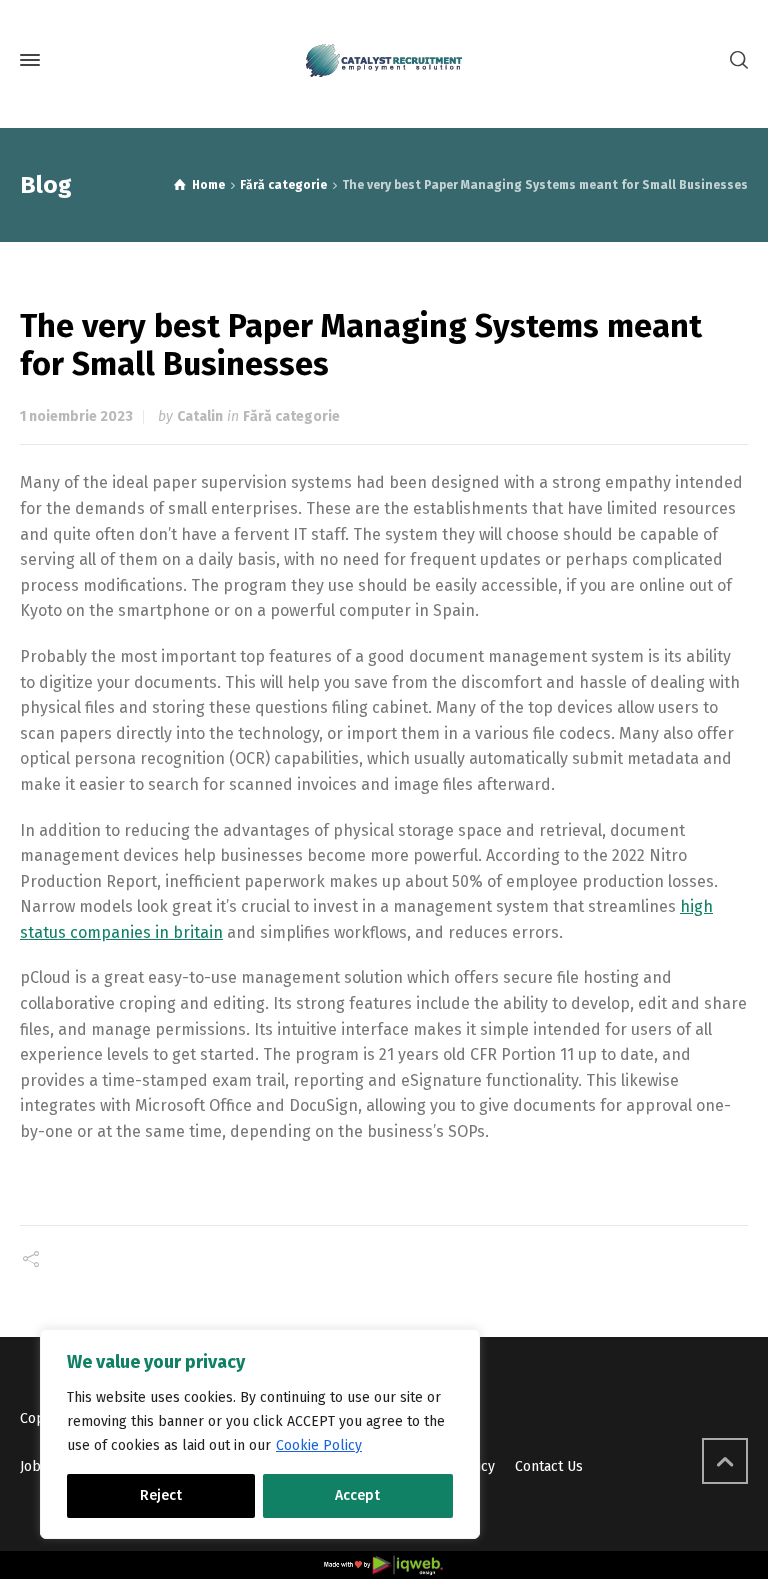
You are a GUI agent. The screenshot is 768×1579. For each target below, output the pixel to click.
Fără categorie (291, 416)
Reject (161, 1495)
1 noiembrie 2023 (76, 416)
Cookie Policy (319, 1445)
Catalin (200, 416)
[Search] (735, 60)
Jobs (34, 1466)
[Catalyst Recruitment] (384, 60)
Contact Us (549, 1466)
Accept (357, 1495)
